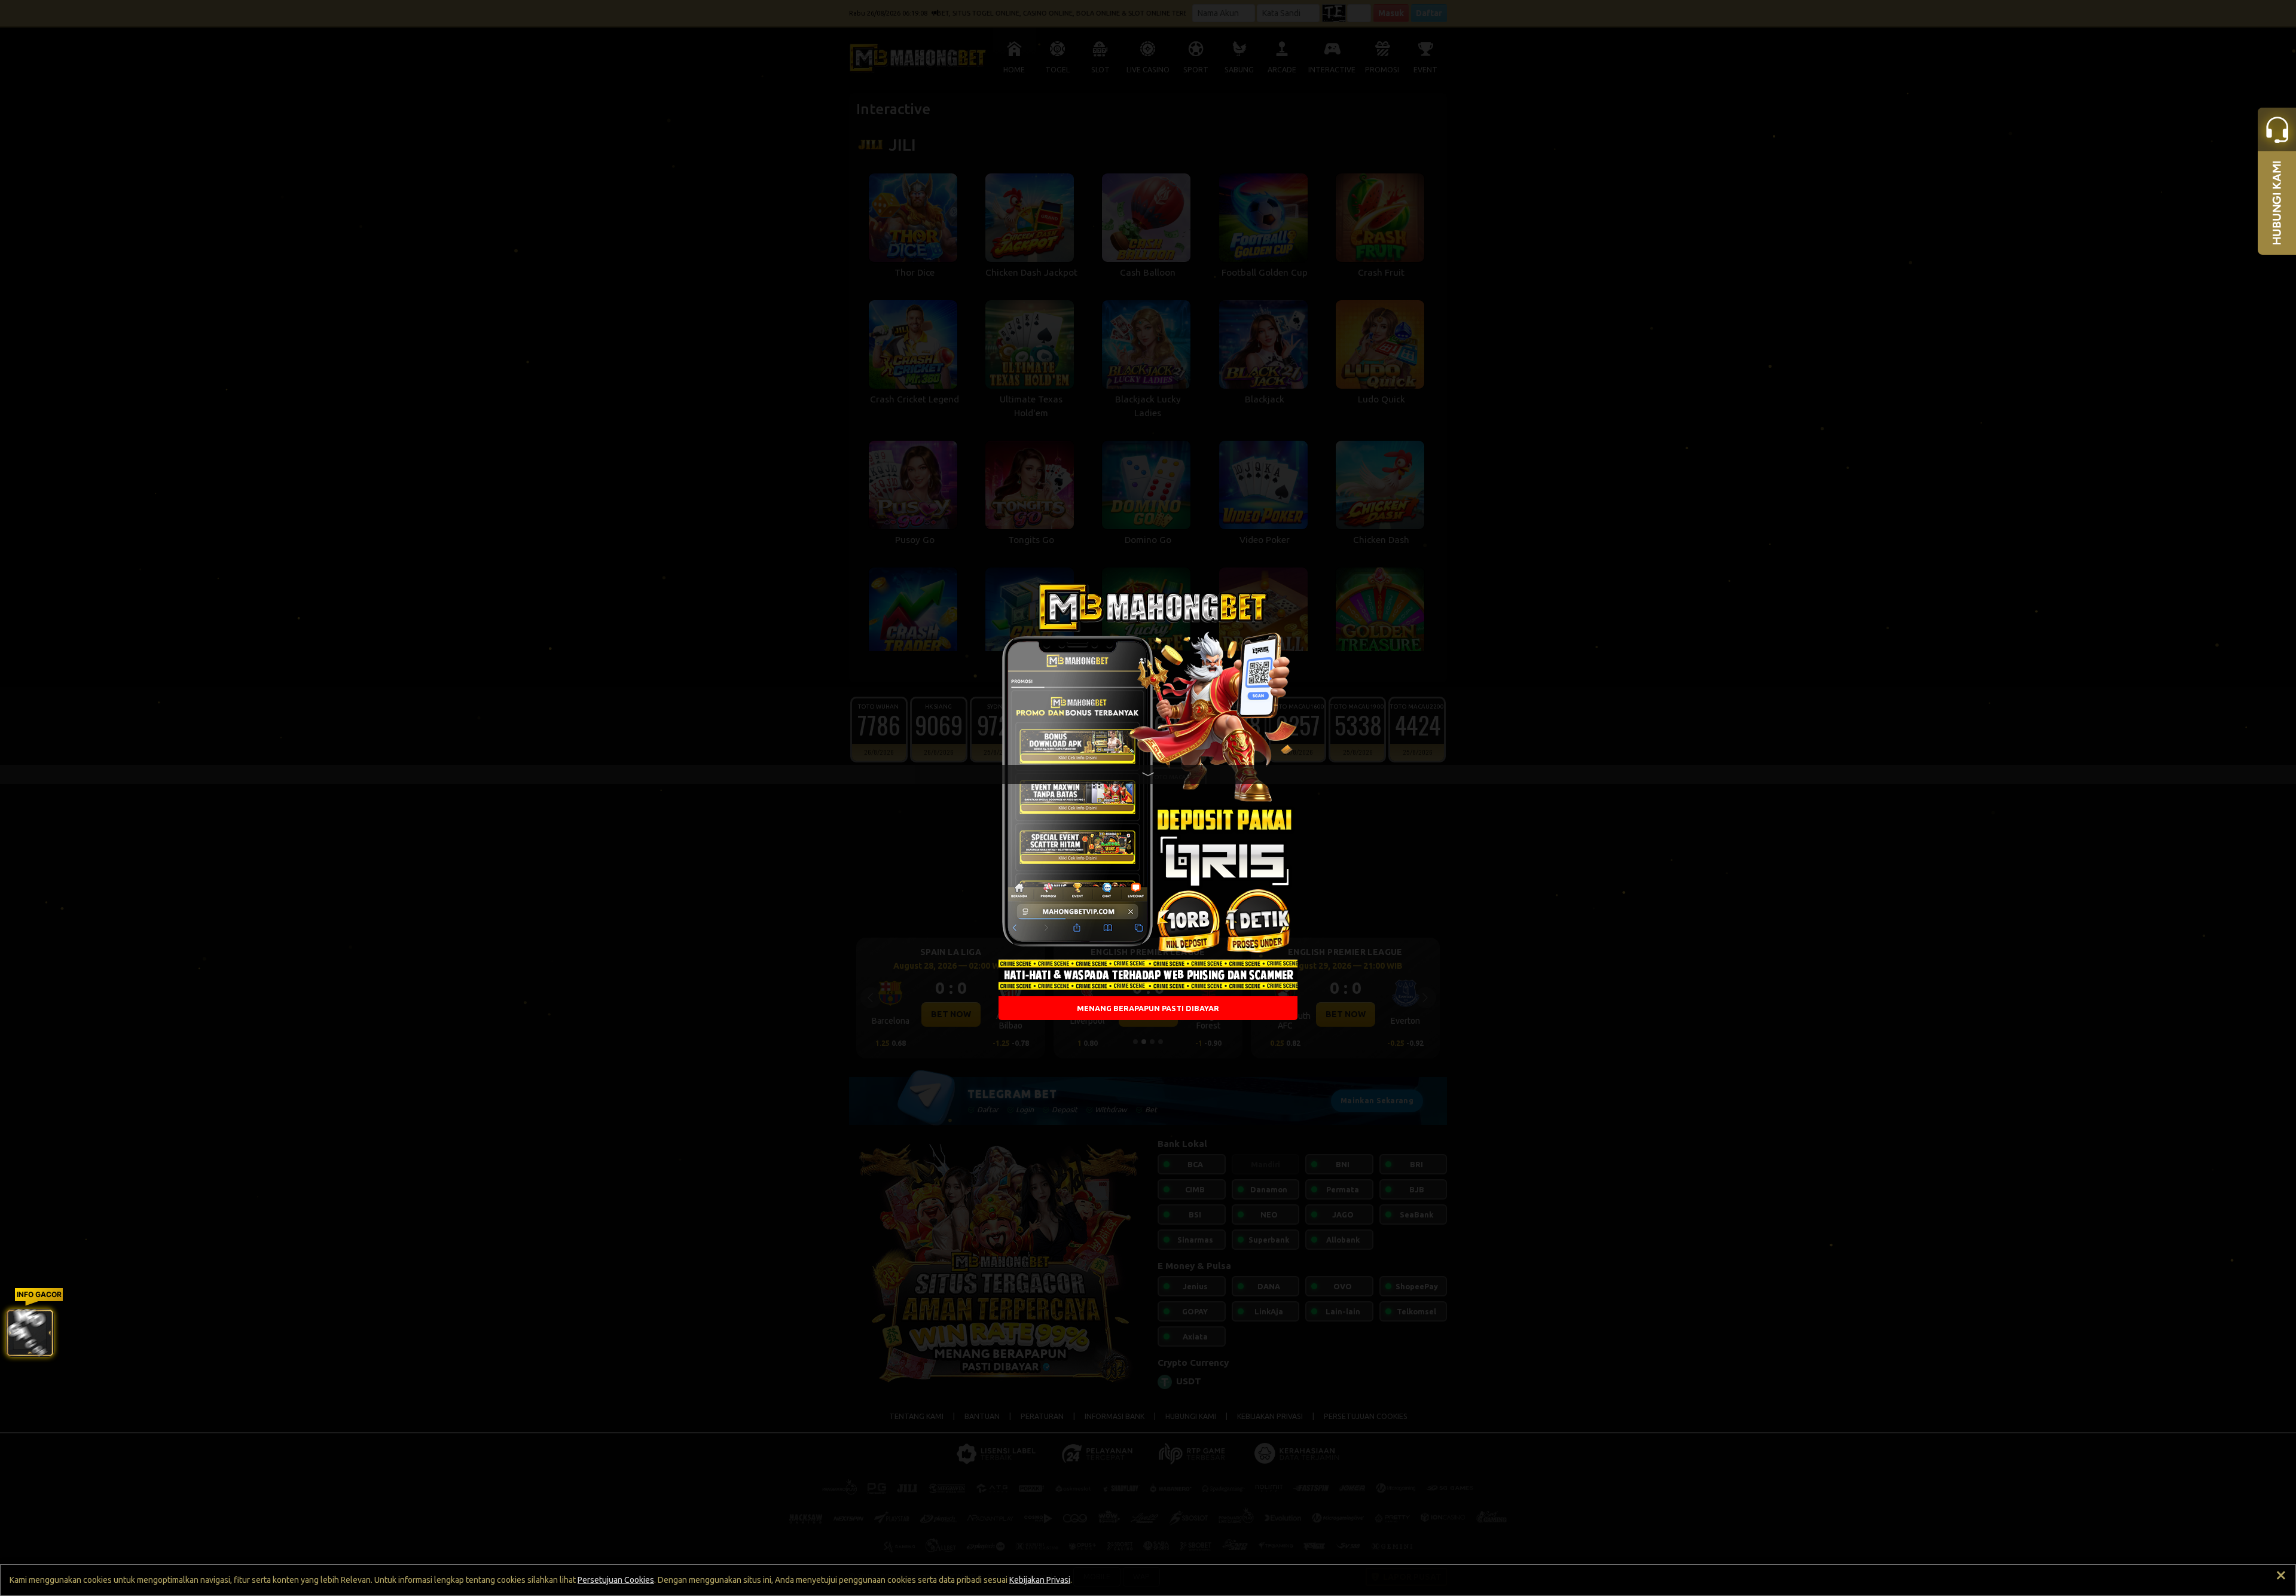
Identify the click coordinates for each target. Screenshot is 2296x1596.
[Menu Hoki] (30, 1333)
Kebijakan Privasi (1040, 1580)
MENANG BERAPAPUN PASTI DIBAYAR (1148, 1008)
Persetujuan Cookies (616, 1580)
